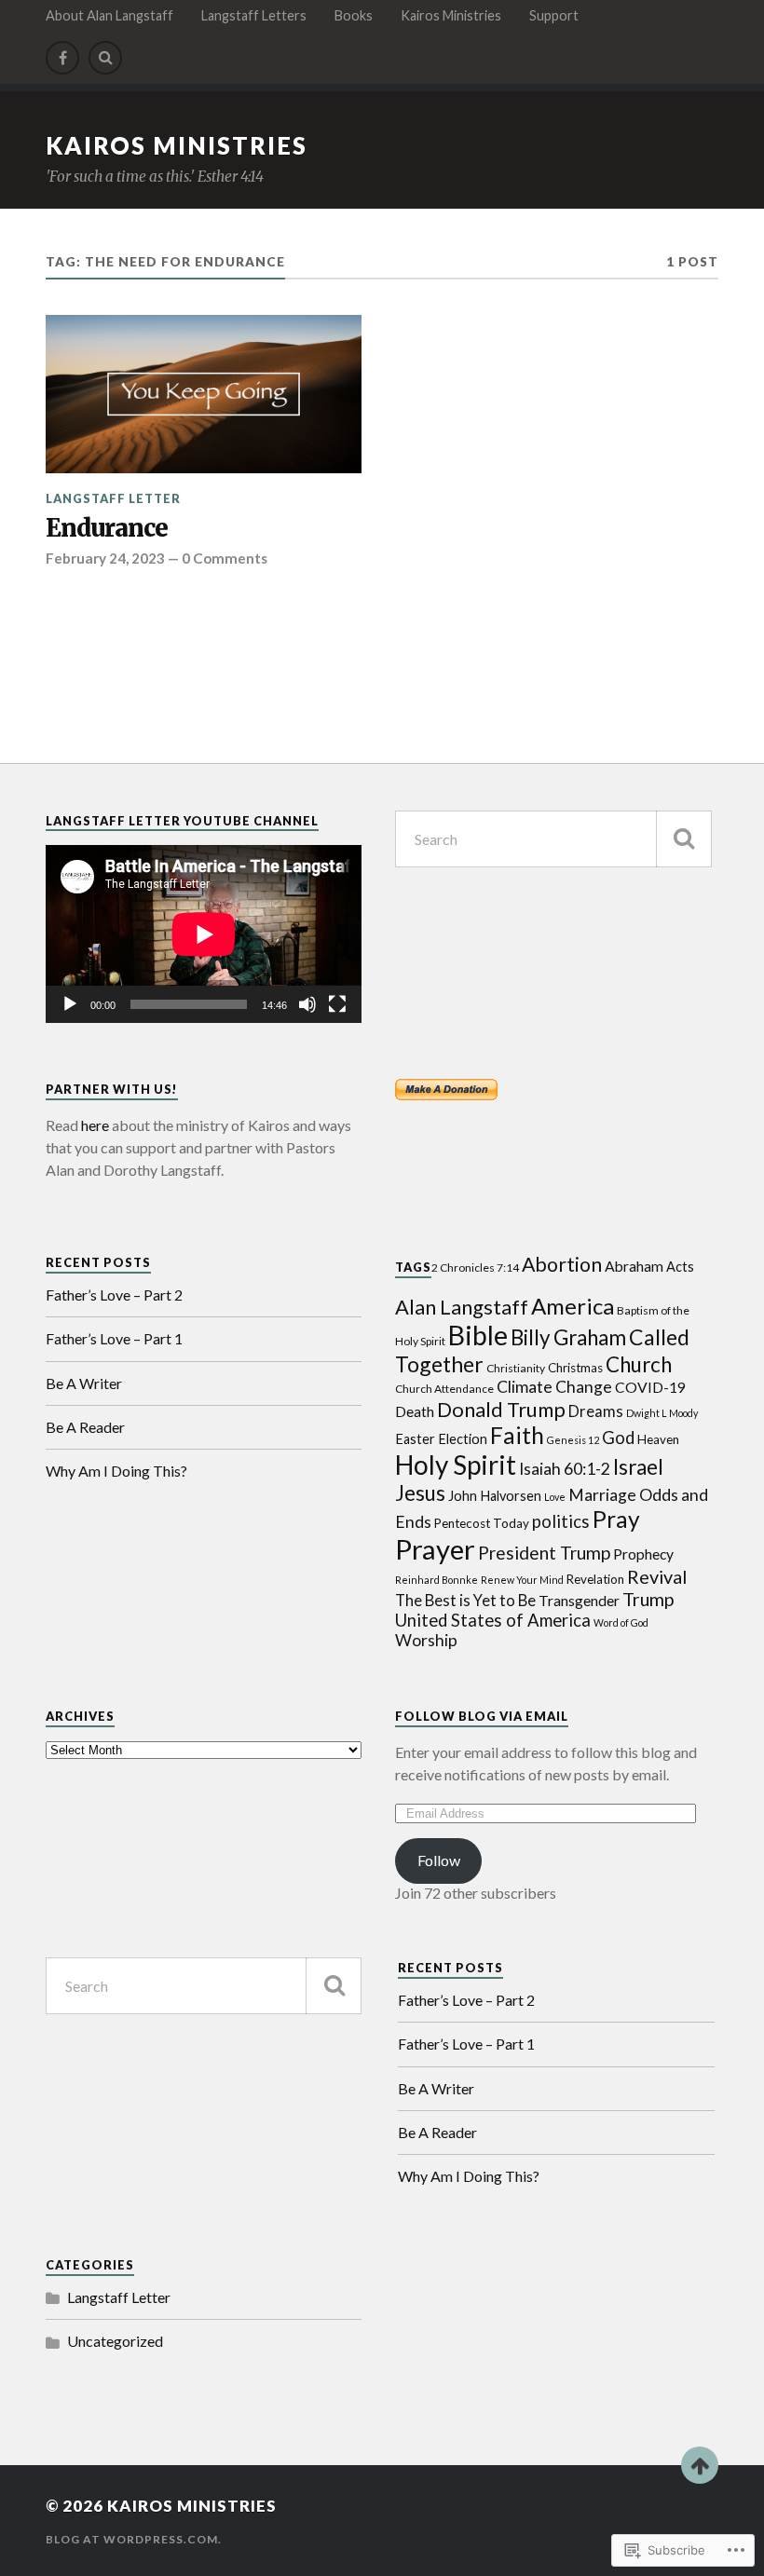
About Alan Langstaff (109, 15)
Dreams (596, 1411)
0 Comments (225, 558)
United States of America (493, 1620)
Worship (426, 1640)
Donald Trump (501, 1409)
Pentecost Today (482, 1523)
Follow (439, 1860)
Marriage (602, 1495)
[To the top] (700, 2465)
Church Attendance (444, 1389)
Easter (415, 1439)
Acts (680, 1267)
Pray (616, 1519)
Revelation (595, 1579)
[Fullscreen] (337, 1004)
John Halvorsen (495, 1496)
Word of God (621, 1622)
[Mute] (307, 1004)
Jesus (420, 1493)
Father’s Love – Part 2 (114, 1295)
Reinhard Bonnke (437, 1580)
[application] (204, 934)
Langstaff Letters (254, 15)
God (618, 1438)
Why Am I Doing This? (116, 1471)
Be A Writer (84, 1383)
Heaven (658, 1439)
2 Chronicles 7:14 (475, 1268)
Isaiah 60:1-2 (565, 1469)
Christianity (516, 1368)
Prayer (435, 1549)
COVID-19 (650, 1387)
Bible (478, 1335)
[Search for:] (553, 839)
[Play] (70, 1004)
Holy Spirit (456, 1465)
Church (639, 1364)
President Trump (544, 1553)
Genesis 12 (573, 1440)
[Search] (105, 58)
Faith (517, 1435)
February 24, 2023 (105, 558)
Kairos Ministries (451, 15)
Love (555, 1497)
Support (554, 15)
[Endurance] (204, 394)
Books (354, 15)
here (95, 1125)
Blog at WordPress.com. (134, 2539)
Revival (657, 1576)
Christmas (575, 1368)
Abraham (634, 1266)
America (573, 1306)
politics (561, 1521)
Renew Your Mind (522, 1580)
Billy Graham (568, 1337)
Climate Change (554, 1387)
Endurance (107, 529)
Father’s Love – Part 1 (114, 1338)
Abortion (562, 1264)
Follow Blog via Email (482, 1716)
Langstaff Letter (113, 498)
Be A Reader (85, 1427)
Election (463, 1439)
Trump (648, 1599)
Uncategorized (115, 2341)
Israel (638, 1467)
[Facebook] (62, 58)
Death (415, 1411)
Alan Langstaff (462, 1307)
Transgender (579, 1601)
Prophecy (643, 1554)
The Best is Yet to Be (465, 1601)
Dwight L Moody (662, 1413)
